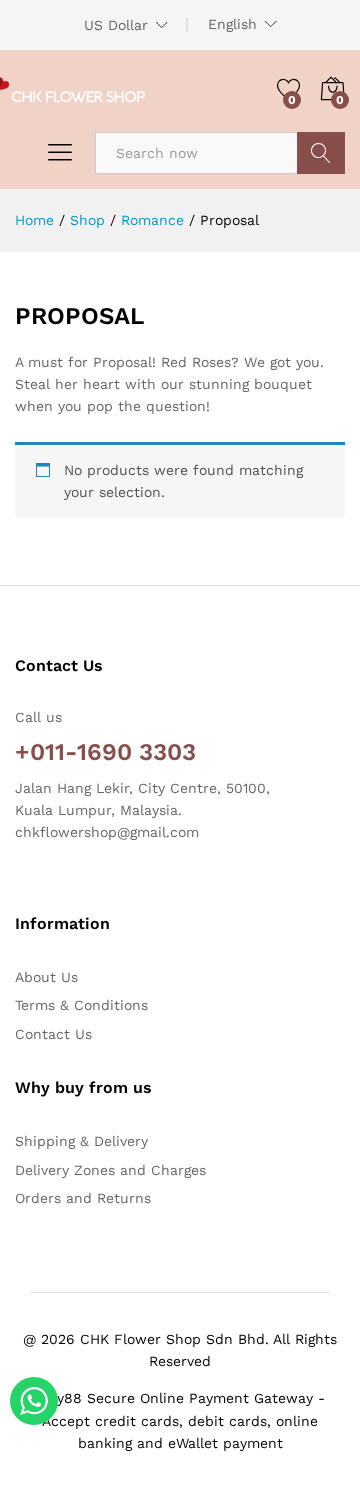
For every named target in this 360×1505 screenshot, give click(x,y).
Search (321, 153)
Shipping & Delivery (81, 1141)
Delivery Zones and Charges (110, 1170)
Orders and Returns (83, 1198)
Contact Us (53, 1034)
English (232, 24)
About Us (46, 977)
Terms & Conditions (81, 1005)
